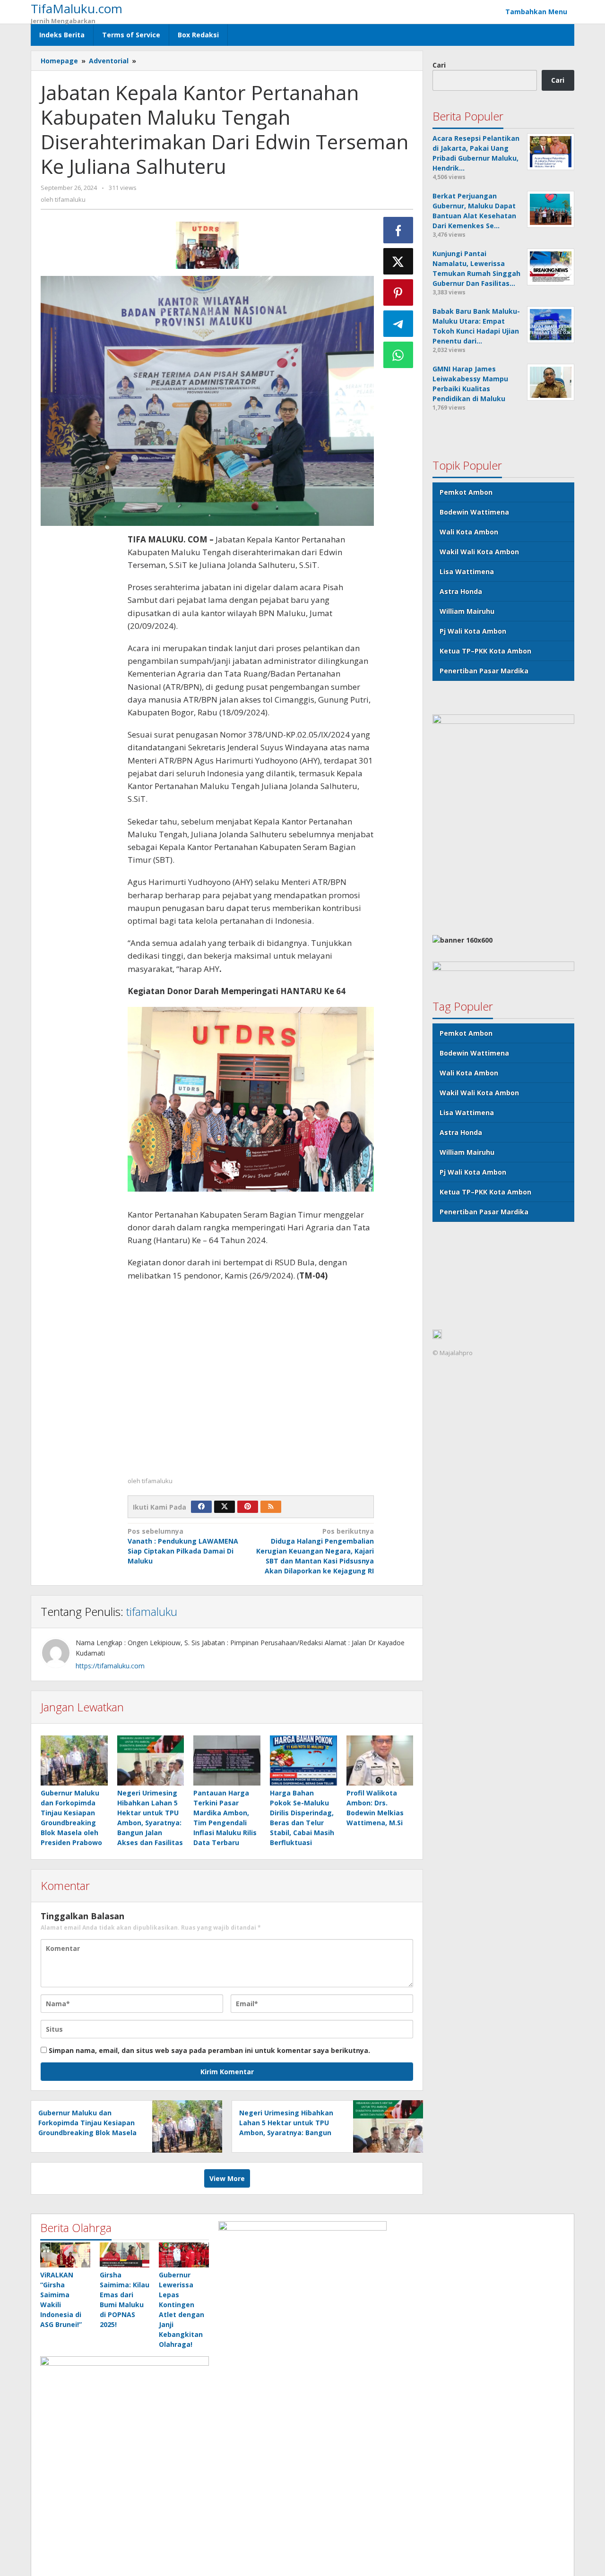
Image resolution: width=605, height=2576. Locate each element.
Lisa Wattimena (467, 571)
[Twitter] (225, 1507)
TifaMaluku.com (77, 9)
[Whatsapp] (398, 355)
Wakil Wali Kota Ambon (479, 552)
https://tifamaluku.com (110, 1666)
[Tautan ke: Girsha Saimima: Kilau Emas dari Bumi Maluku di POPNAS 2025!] (125, 2255)
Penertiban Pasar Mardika (484, 671)
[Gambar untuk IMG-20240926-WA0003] (207, 245)
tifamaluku (152, 1611)
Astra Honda (461, 591)
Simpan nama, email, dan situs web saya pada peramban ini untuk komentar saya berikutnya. (209, 2050)
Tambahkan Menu (536, 12)
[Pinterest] (248, 1507)
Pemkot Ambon (466, 492)
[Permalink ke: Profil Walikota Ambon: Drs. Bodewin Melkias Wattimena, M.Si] (380, 1760)
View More (227, 2178)
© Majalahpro (453, 1353)
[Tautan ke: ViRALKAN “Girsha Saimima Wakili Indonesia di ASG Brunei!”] (65, 2255)
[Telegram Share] (398, 324)
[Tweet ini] (398, 261)
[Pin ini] (398, 292)
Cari (439, 65)
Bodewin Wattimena (474, 512)
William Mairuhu (467, 611)
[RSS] (271, 1507)
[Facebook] (201, 1507)
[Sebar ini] (398, 230)
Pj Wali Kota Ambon (473, 631)
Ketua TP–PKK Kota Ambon (485, 651)
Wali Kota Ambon (469, 532)
